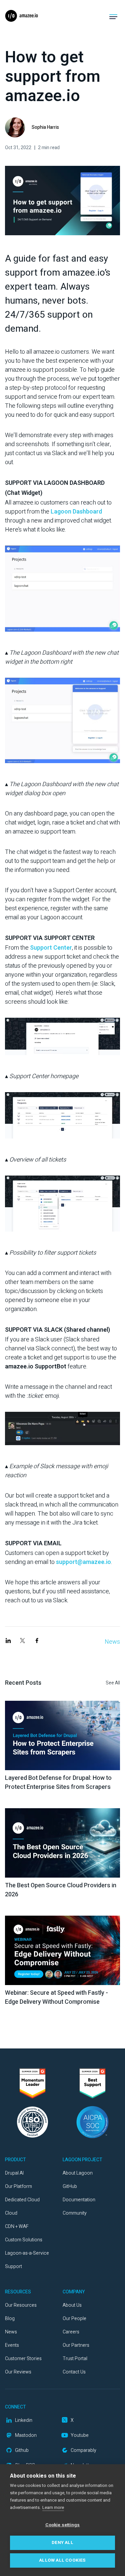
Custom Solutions (24, 2240)
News (112, 1642)
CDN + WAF (17, 2226)
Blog (10, 2319)
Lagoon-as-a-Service (27, 2253)
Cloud (11, 2213)
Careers (71, 2332)
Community (75, 2213)
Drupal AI (14, 2173)
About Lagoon (78, 2173)
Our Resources (21, 2305)
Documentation (79, 2200)
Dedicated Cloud (22, 2200)
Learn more (53, 2507)
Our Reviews (18, 2372)
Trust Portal (75, 2359)
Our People (74, 2319)
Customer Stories (23, 2359)
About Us (72, 2305)
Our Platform (18, 2186)
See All (113, 1683)
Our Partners (76, 2345)
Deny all (62, 2543)
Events (12, 2345)
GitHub (70, 2186)
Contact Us (74, 2372)
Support (13, 2267)
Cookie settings (63, 2525)
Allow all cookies (62, 2560)
